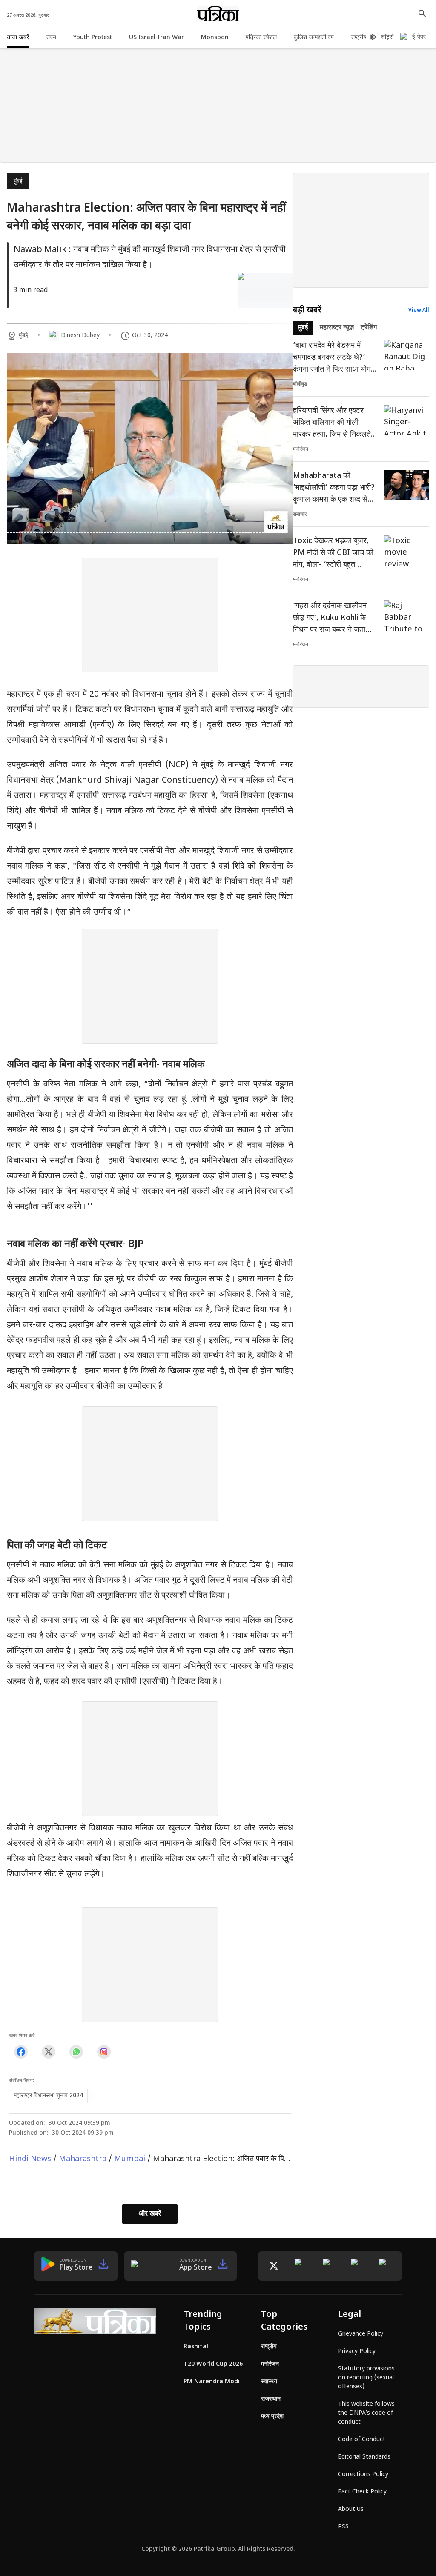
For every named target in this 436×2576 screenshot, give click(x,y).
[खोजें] (422, 14)
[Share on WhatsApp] (76, 2052)
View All (419, 310)
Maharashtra (83, 2159)
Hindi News (30, 2159)
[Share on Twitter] (48, 2052)
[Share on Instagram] (104, 2052)
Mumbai (130, 2159)
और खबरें (150, 2214)
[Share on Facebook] (21, 2052)
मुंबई (18, 182)
